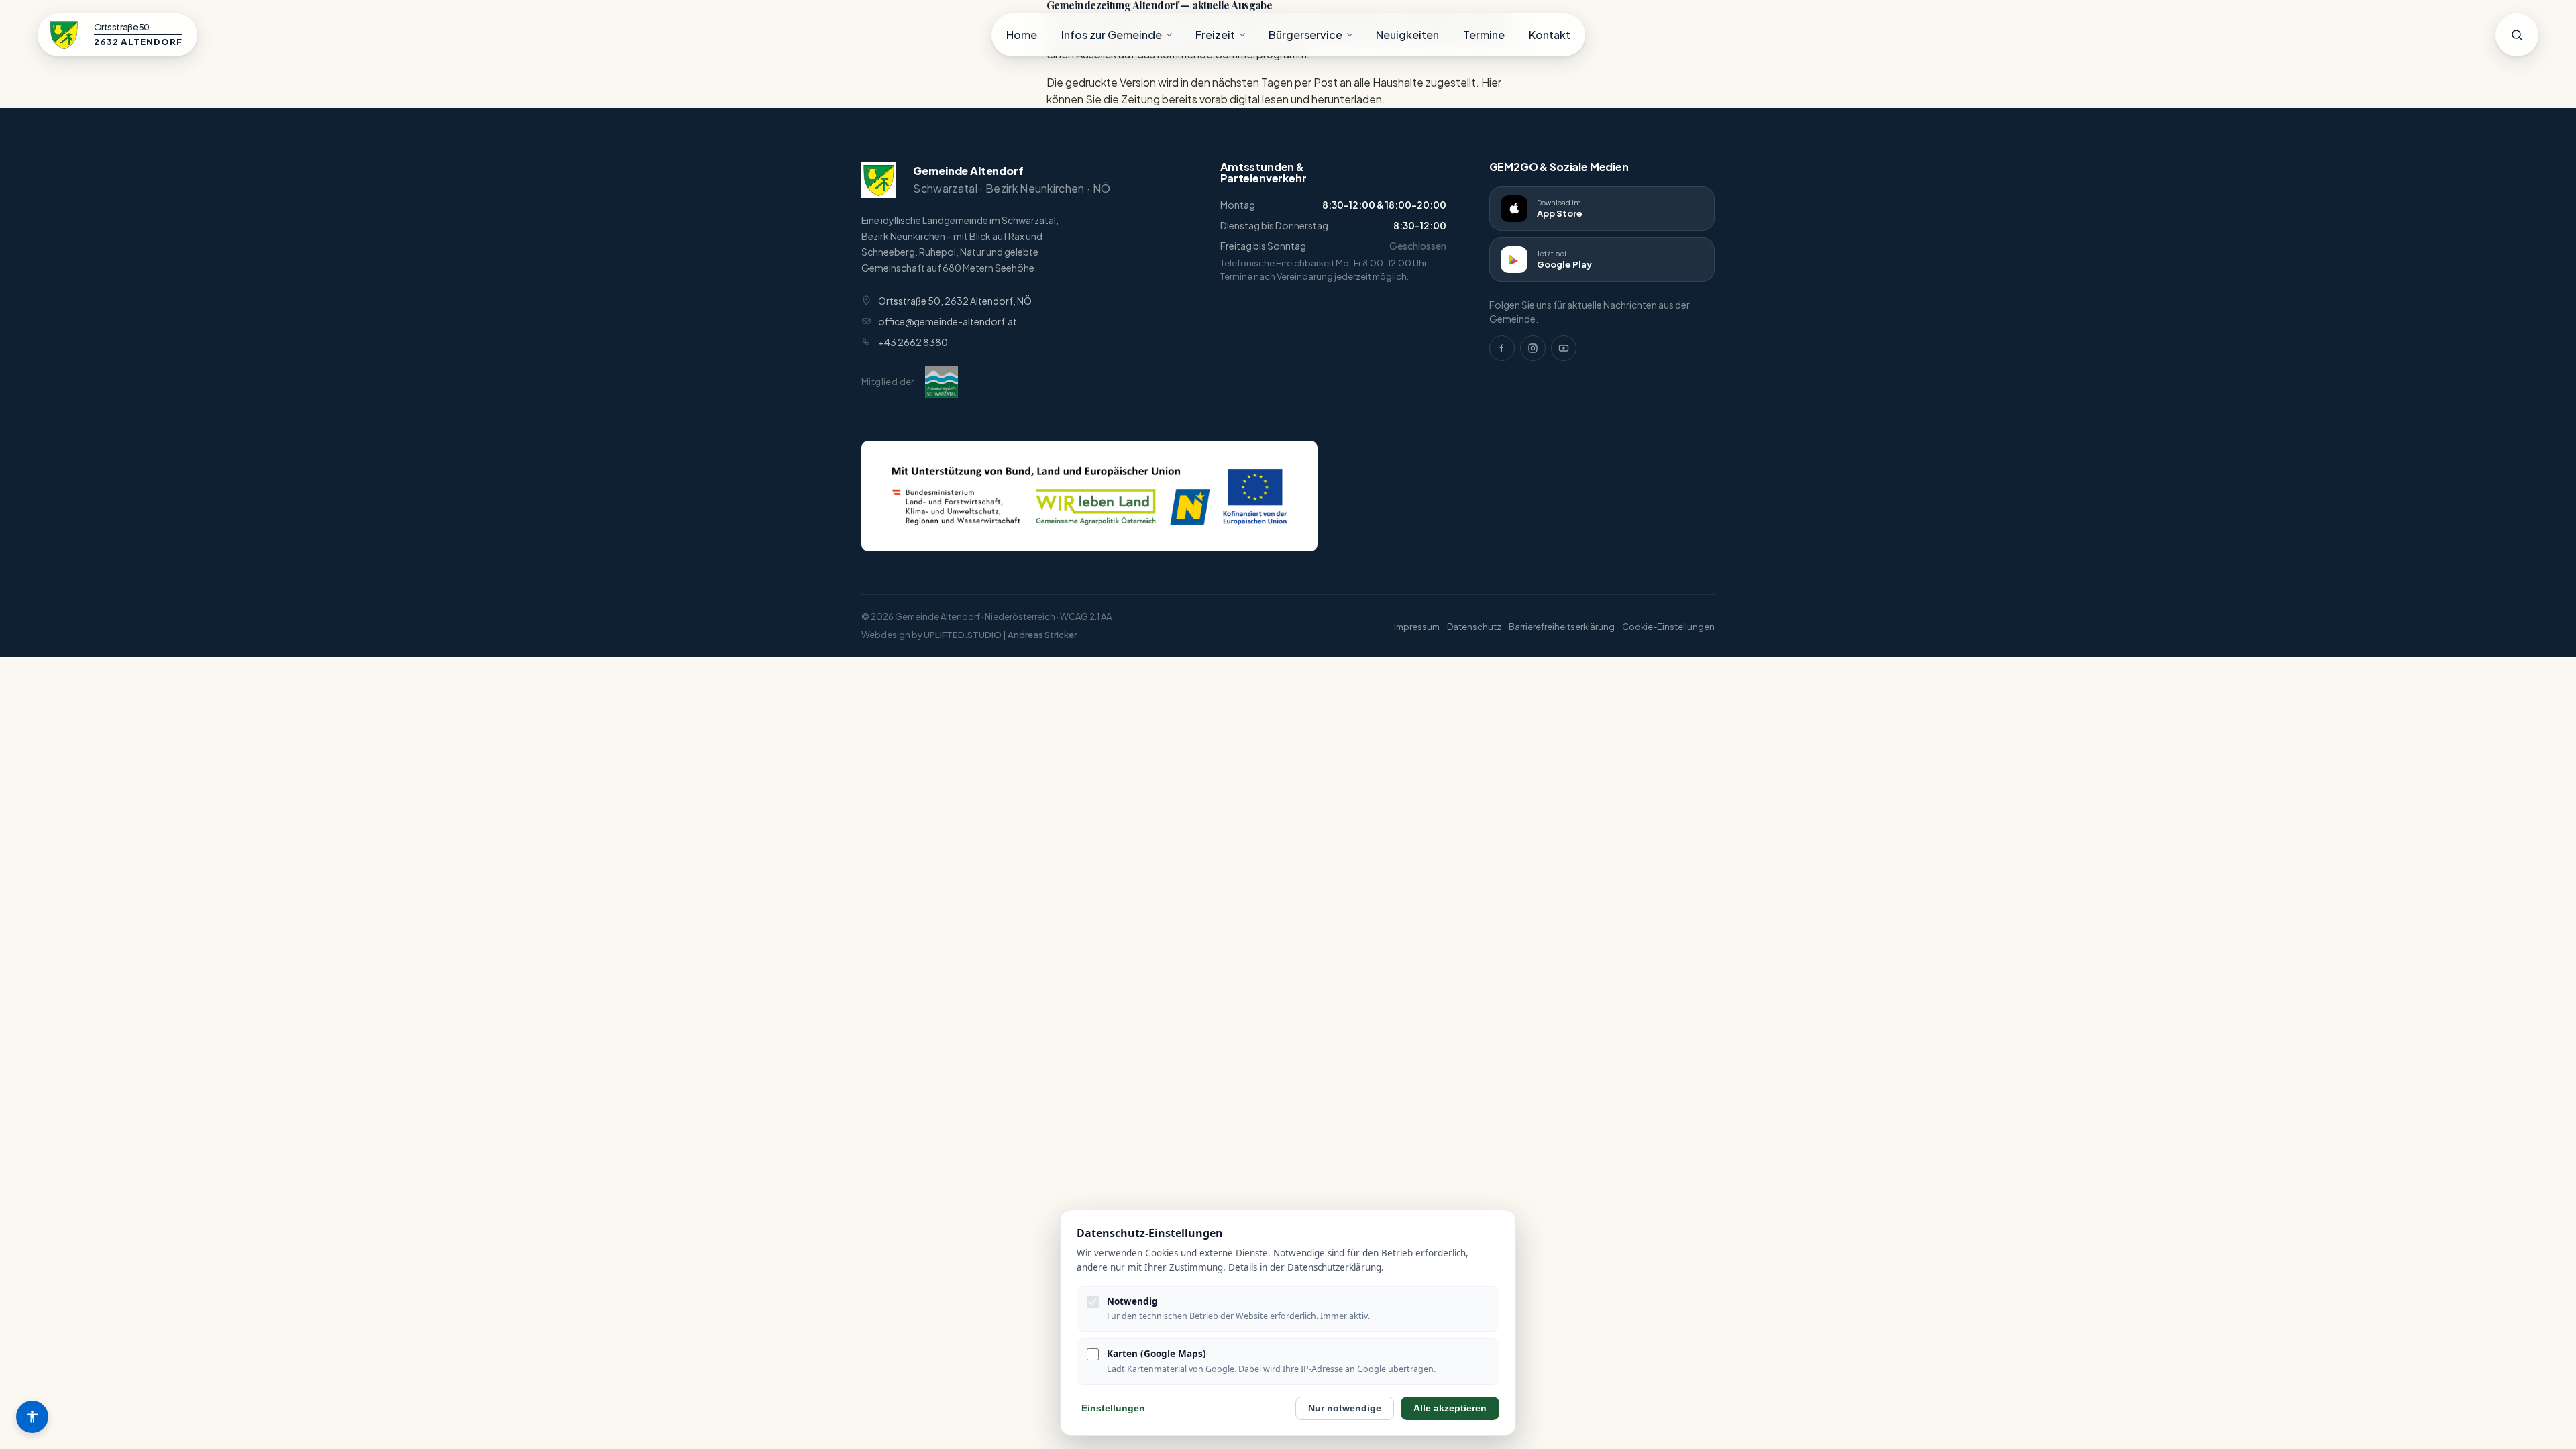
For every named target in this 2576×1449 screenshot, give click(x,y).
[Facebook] (1502, 348)
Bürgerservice (1305, 35)
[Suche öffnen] (2517, 35)
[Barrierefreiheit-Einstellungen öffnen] (32, 1417)
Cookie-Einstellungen (1668, 627)
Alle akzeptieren (1450, 1408)
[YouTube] (1564, 348)
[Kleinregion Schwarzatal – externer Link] (942, 382)
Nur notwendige (1345, 1408)
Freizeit (1215, 35)
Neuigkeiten (1407, 35)
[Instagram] (1533, 348)
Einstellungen (1113, 1408)
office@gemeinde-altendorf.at (948, 321)
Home (1022, 35)
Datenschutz (1474, 627)
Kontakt (1550, 35)
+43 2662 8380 (913, 342)
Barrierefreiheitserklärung (1562, 627)
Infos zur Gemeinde (1112, 35)
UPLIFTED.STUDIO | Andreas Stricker (1000, 635)
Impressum (1417, 627)
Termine (1484, 35)
